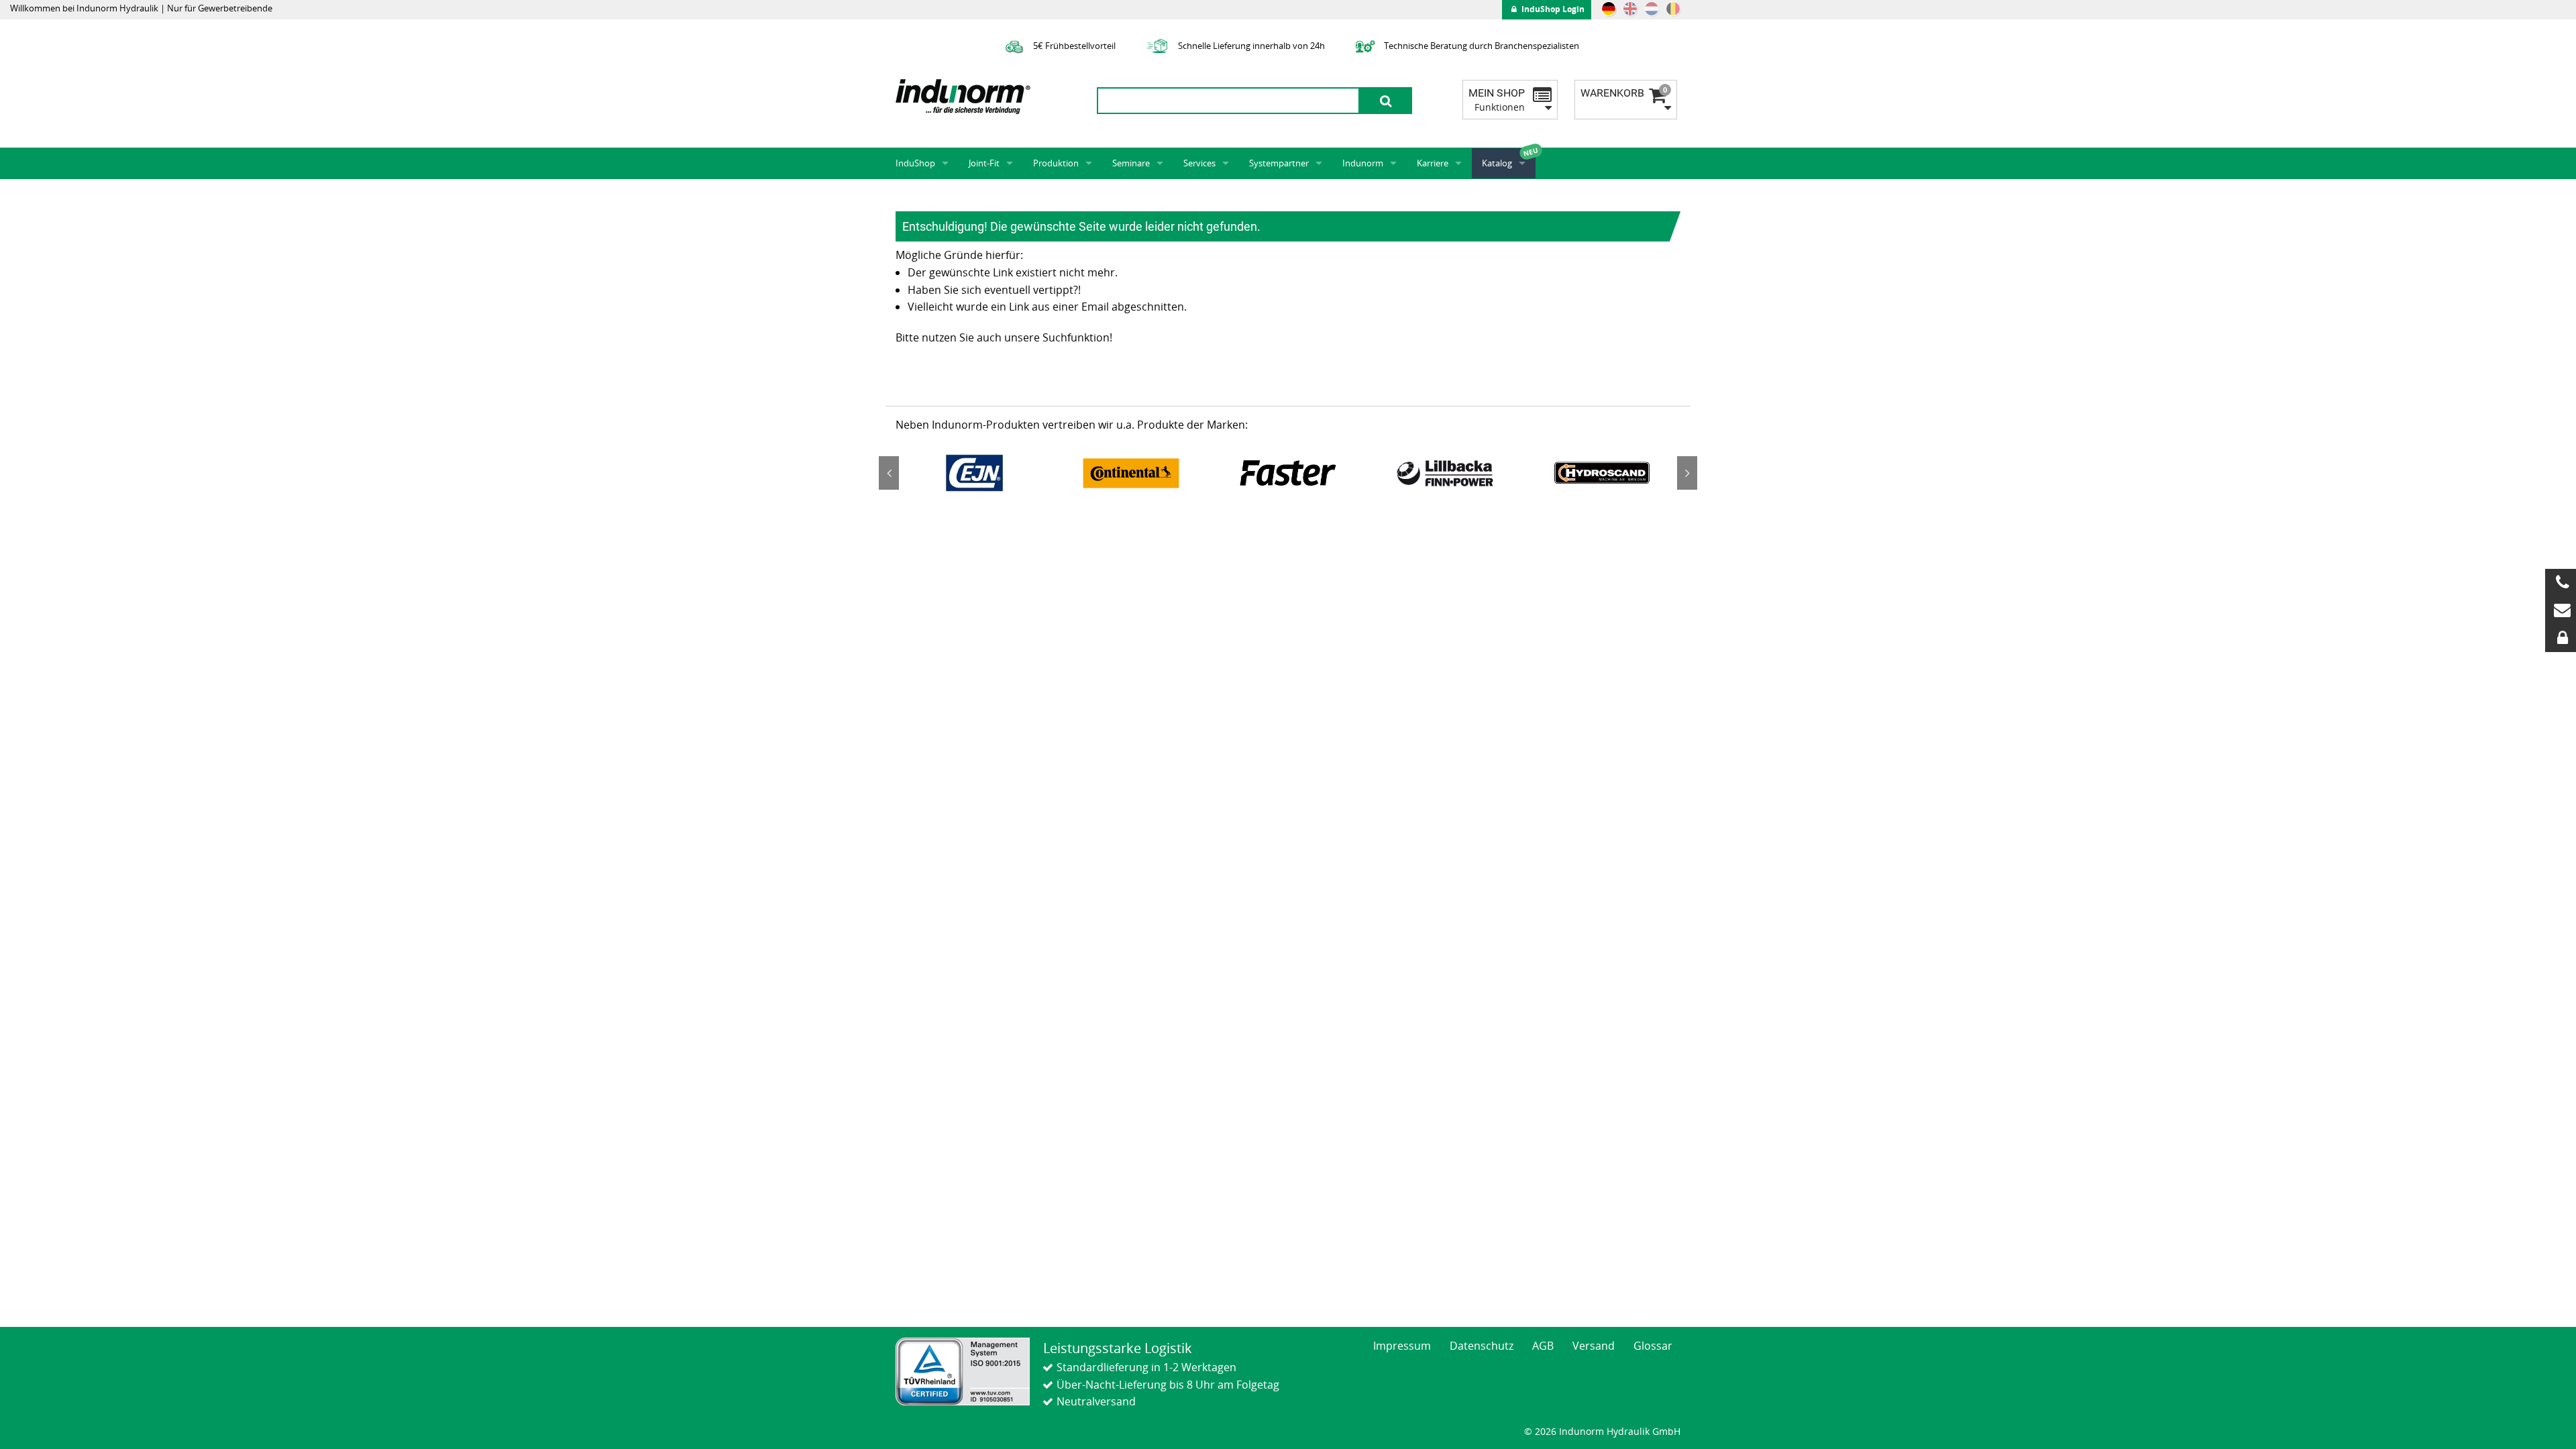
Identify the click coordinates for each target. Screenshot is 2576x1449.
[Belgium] (1673, 9)
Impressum (1402, 1346)
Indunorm (1363, 163)
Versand (1594, 1346)
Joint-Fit (984, 163)
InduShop (915, 163)
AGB (1543, 1346)
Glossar (1653, 1346)
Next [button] (1687, 473)
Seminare (1131, 163)
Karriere (1433, 163)
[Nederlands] (1652, 9)
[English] (1630, 9)
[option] (974, 473)
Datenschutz (1482, 1346)
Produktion (1056, 163)
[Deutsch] (1609, 9)
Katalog (1497, 163)
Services (1199, 163)
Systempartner (1279, 163)
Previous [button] (889, 473)
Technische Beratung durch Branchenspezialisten (1481, 46)
